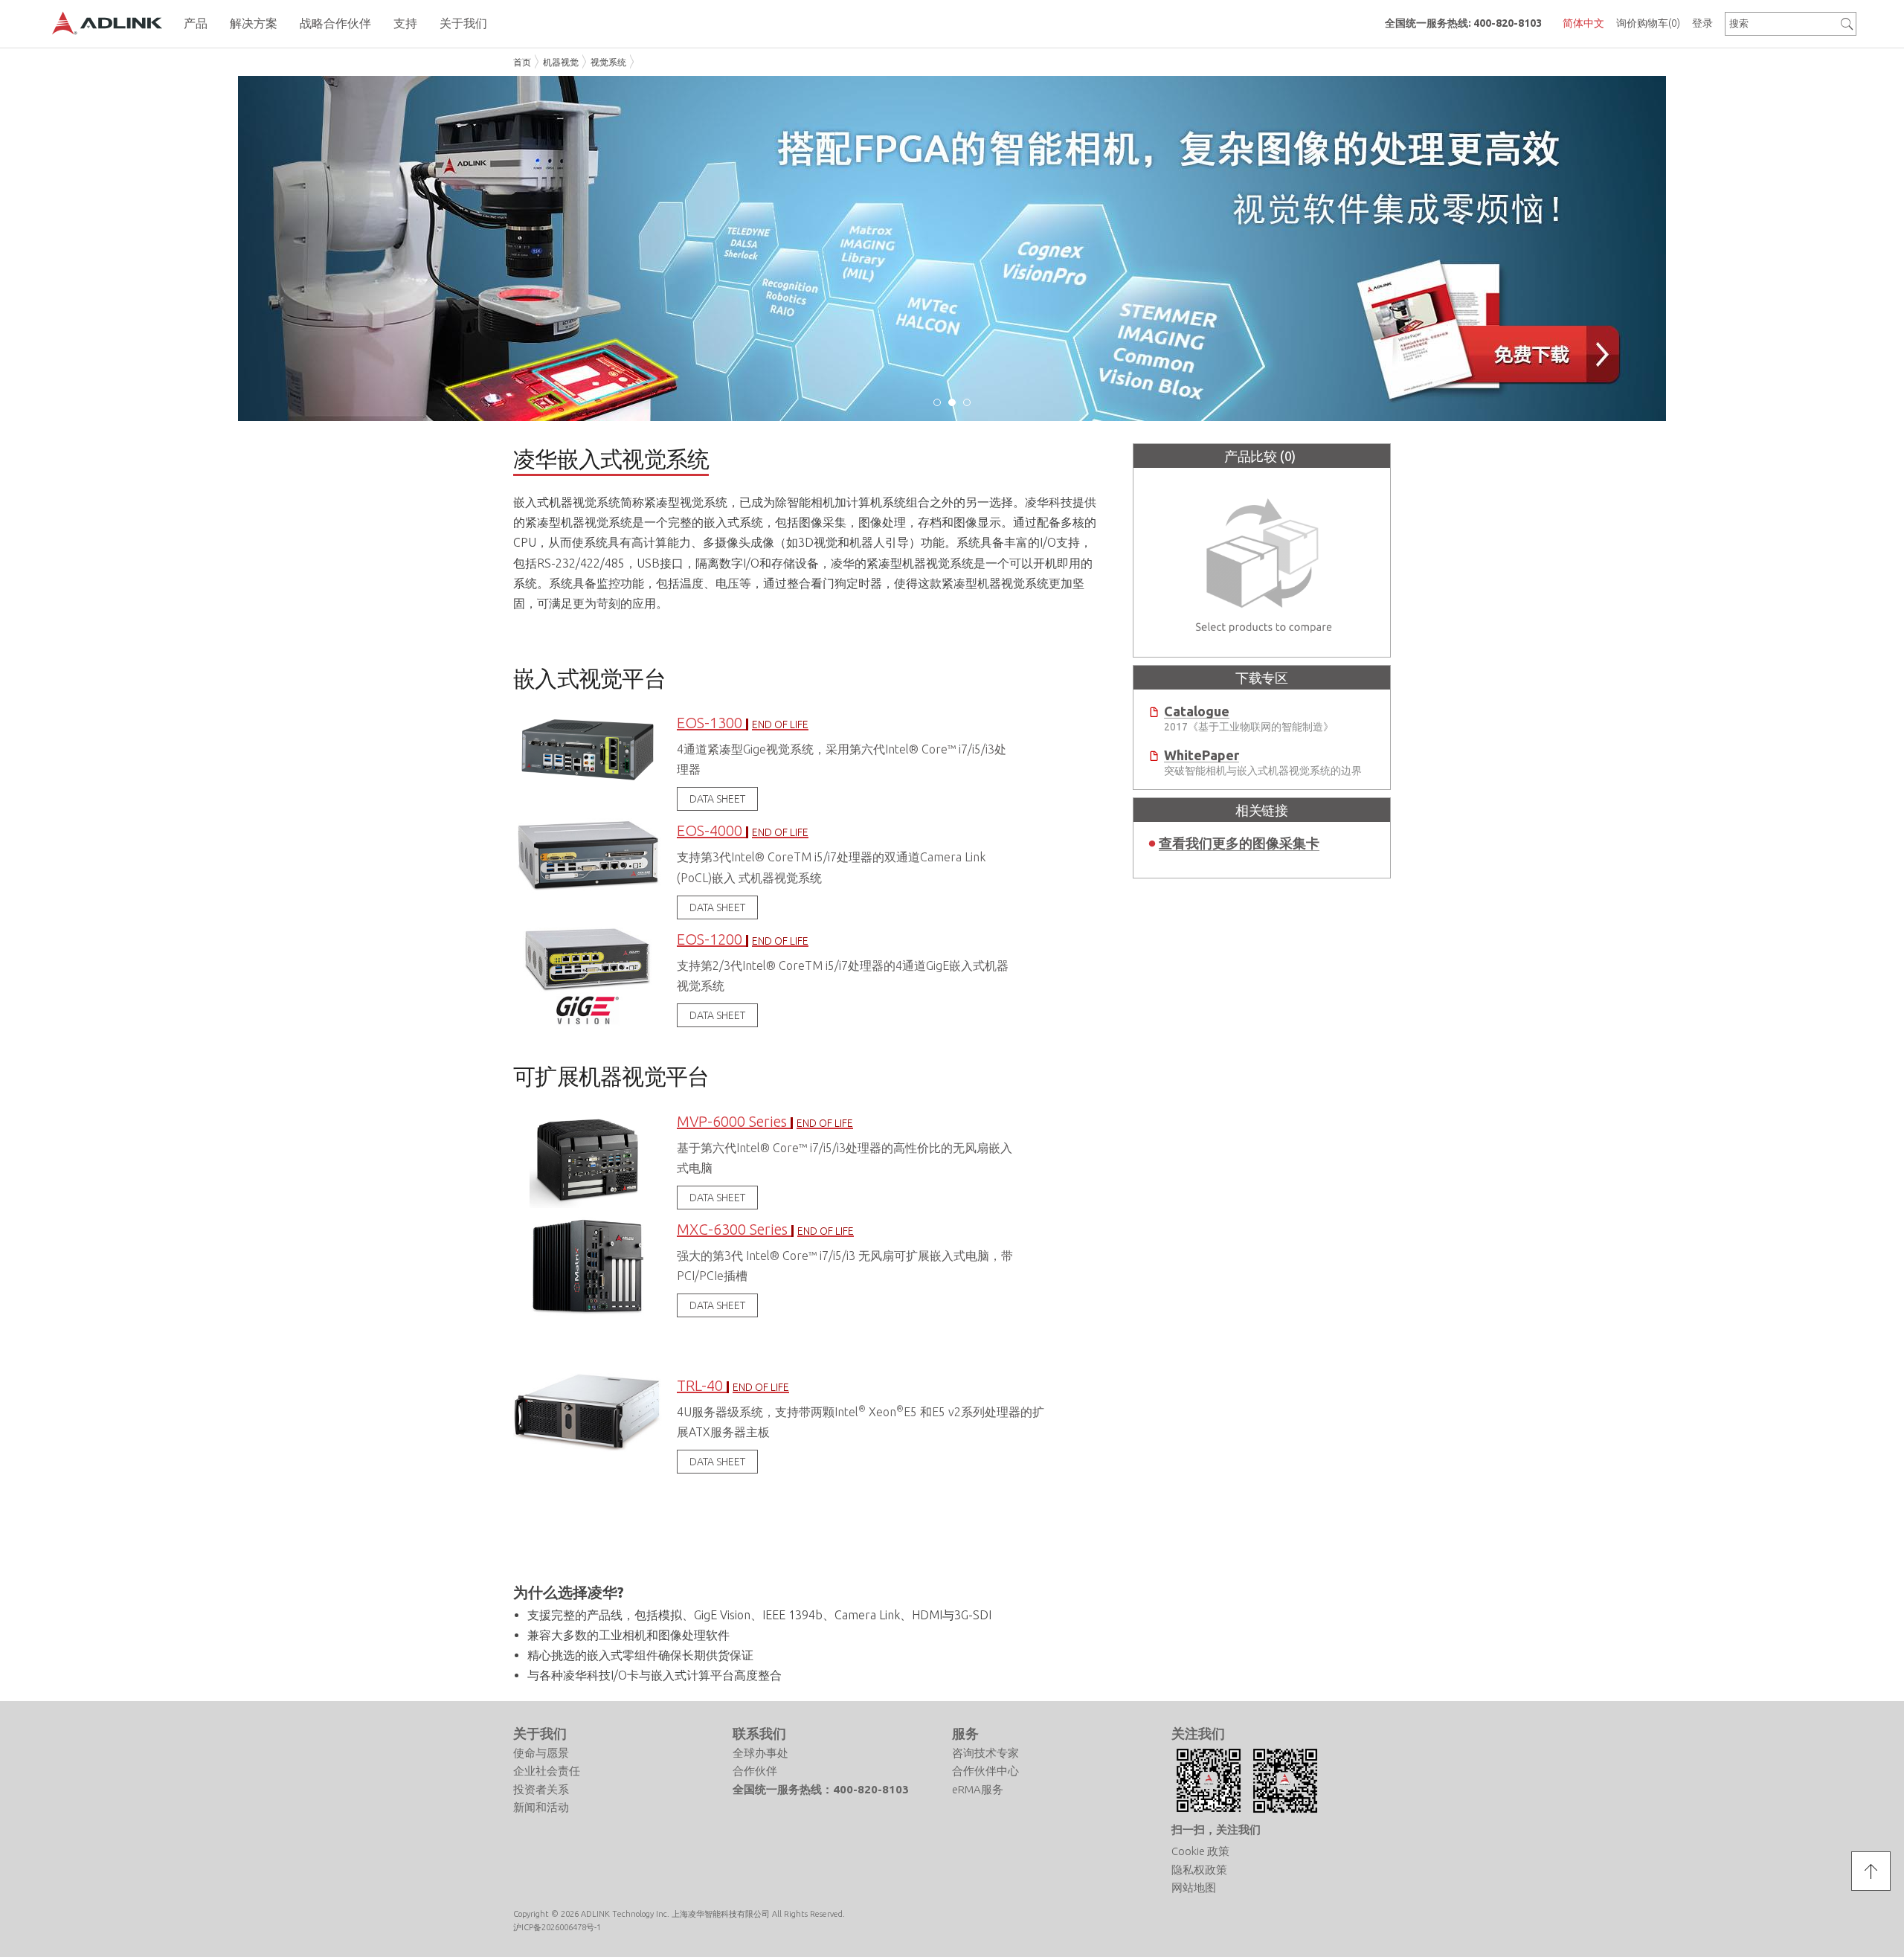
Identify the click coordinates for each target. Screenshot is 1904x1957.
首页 (522, 62)
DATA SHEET (717, 799)
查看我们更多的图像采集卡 (1239, 843)
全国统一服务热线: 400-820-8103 (1463, 23)
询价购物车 (1648, 23)
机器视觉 (561, 62)
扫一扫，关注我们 (1216, 1829)
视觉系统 (608, 62)
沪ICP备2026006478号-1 (557, 1927)
